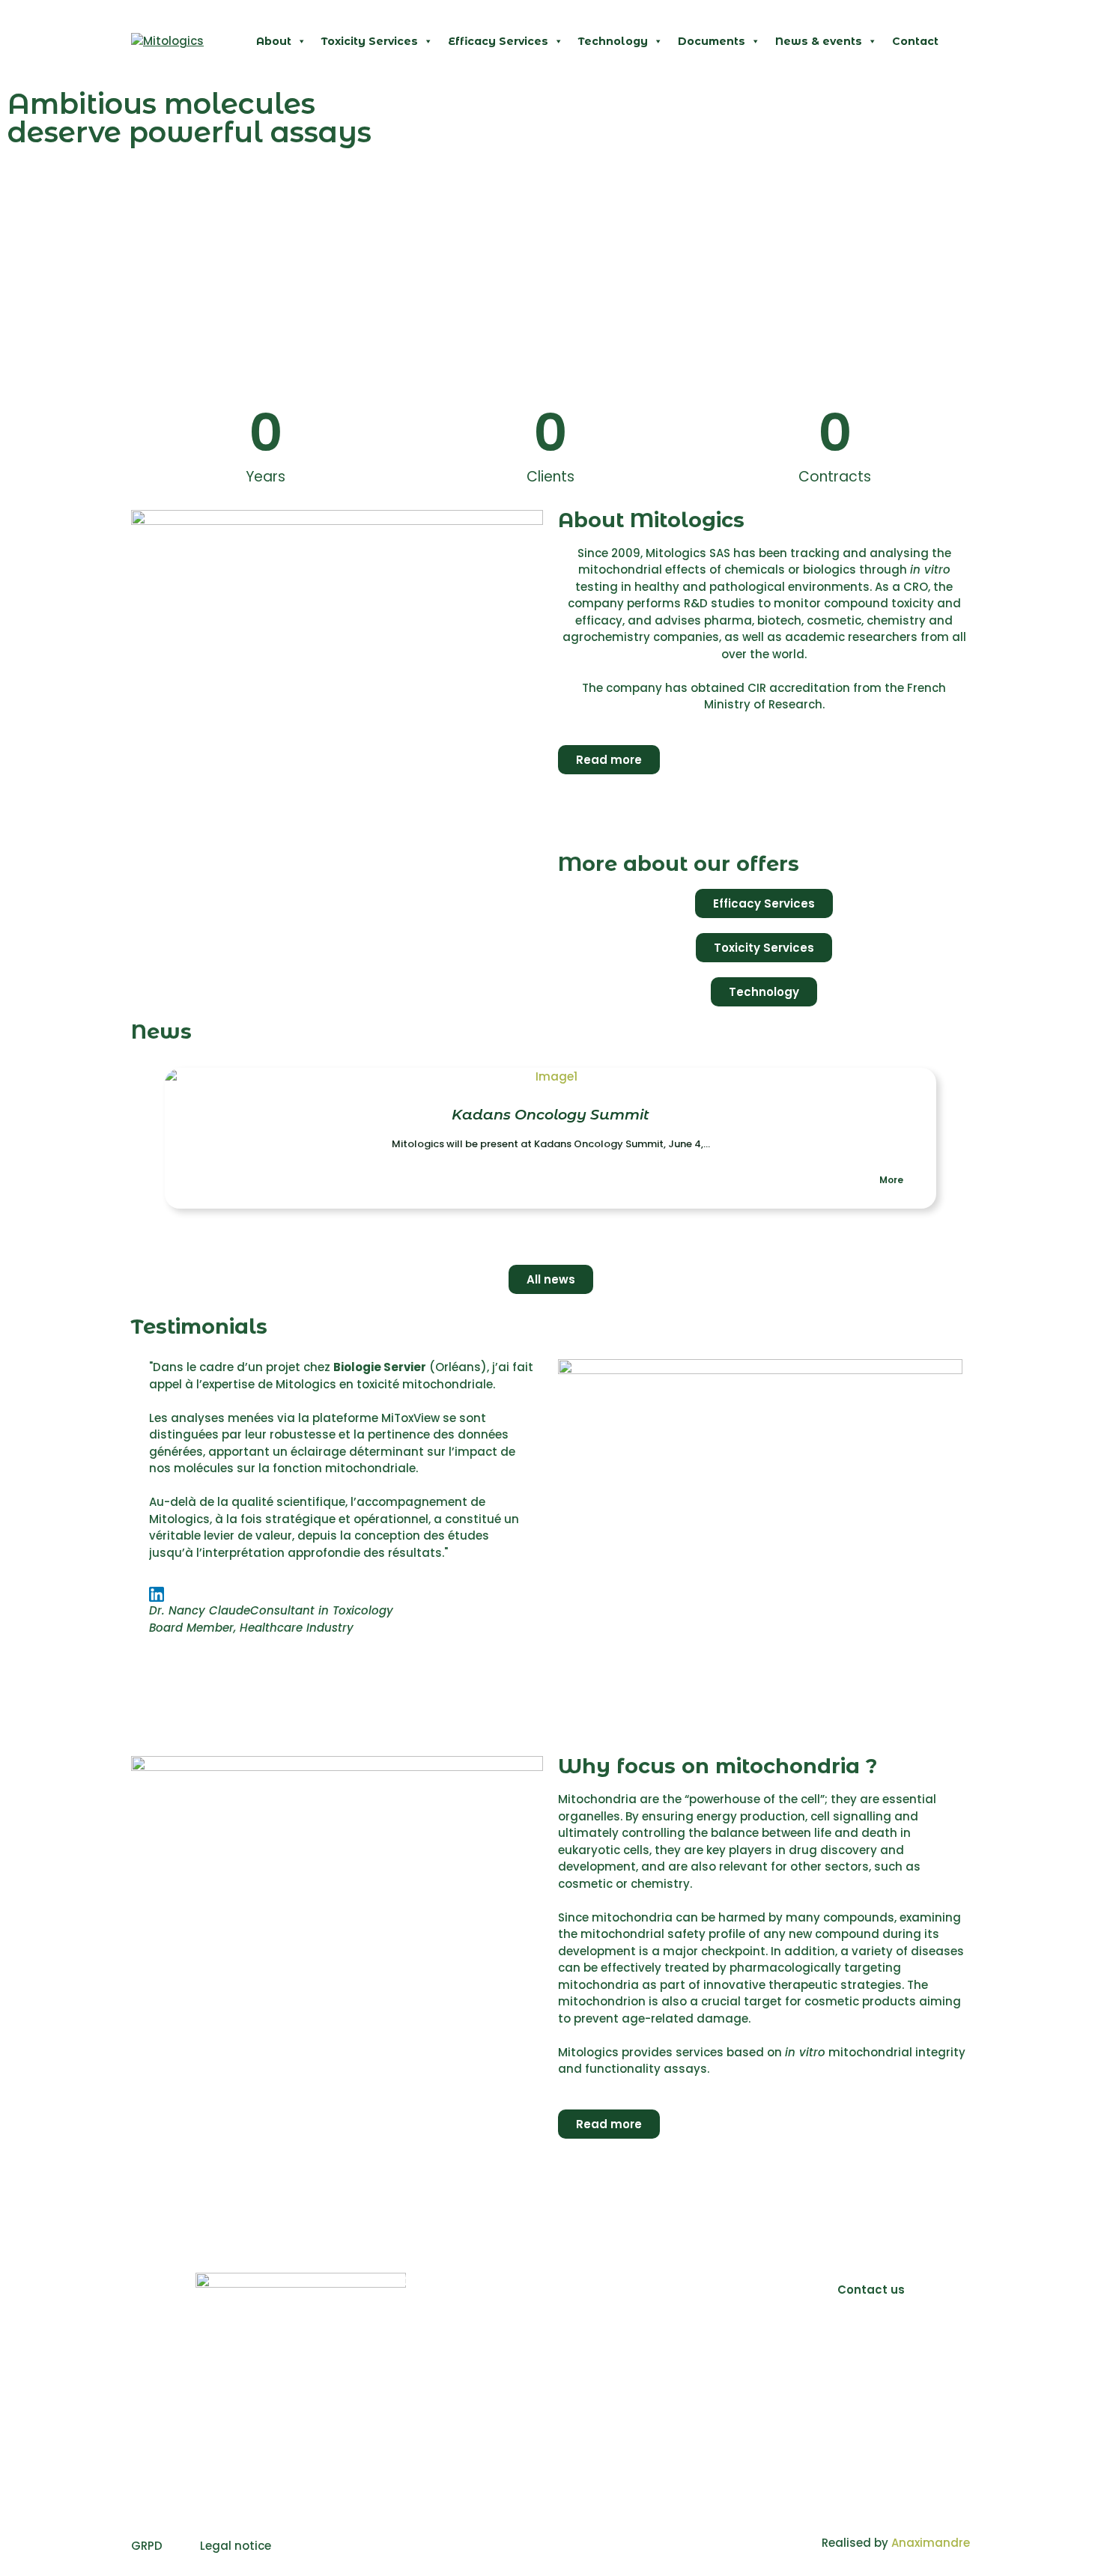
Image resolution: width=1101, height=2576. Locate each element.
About (274, 41)
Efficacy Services (498, 41)
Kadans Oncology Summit (550, 1115)
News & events (819, 41)
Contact (915, 41)
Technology (613, 41)
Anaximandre (931, 2543)
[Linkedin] (871, 2348)
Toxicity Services (370, 41)
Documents (712, 41)
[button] (138, 1139)
